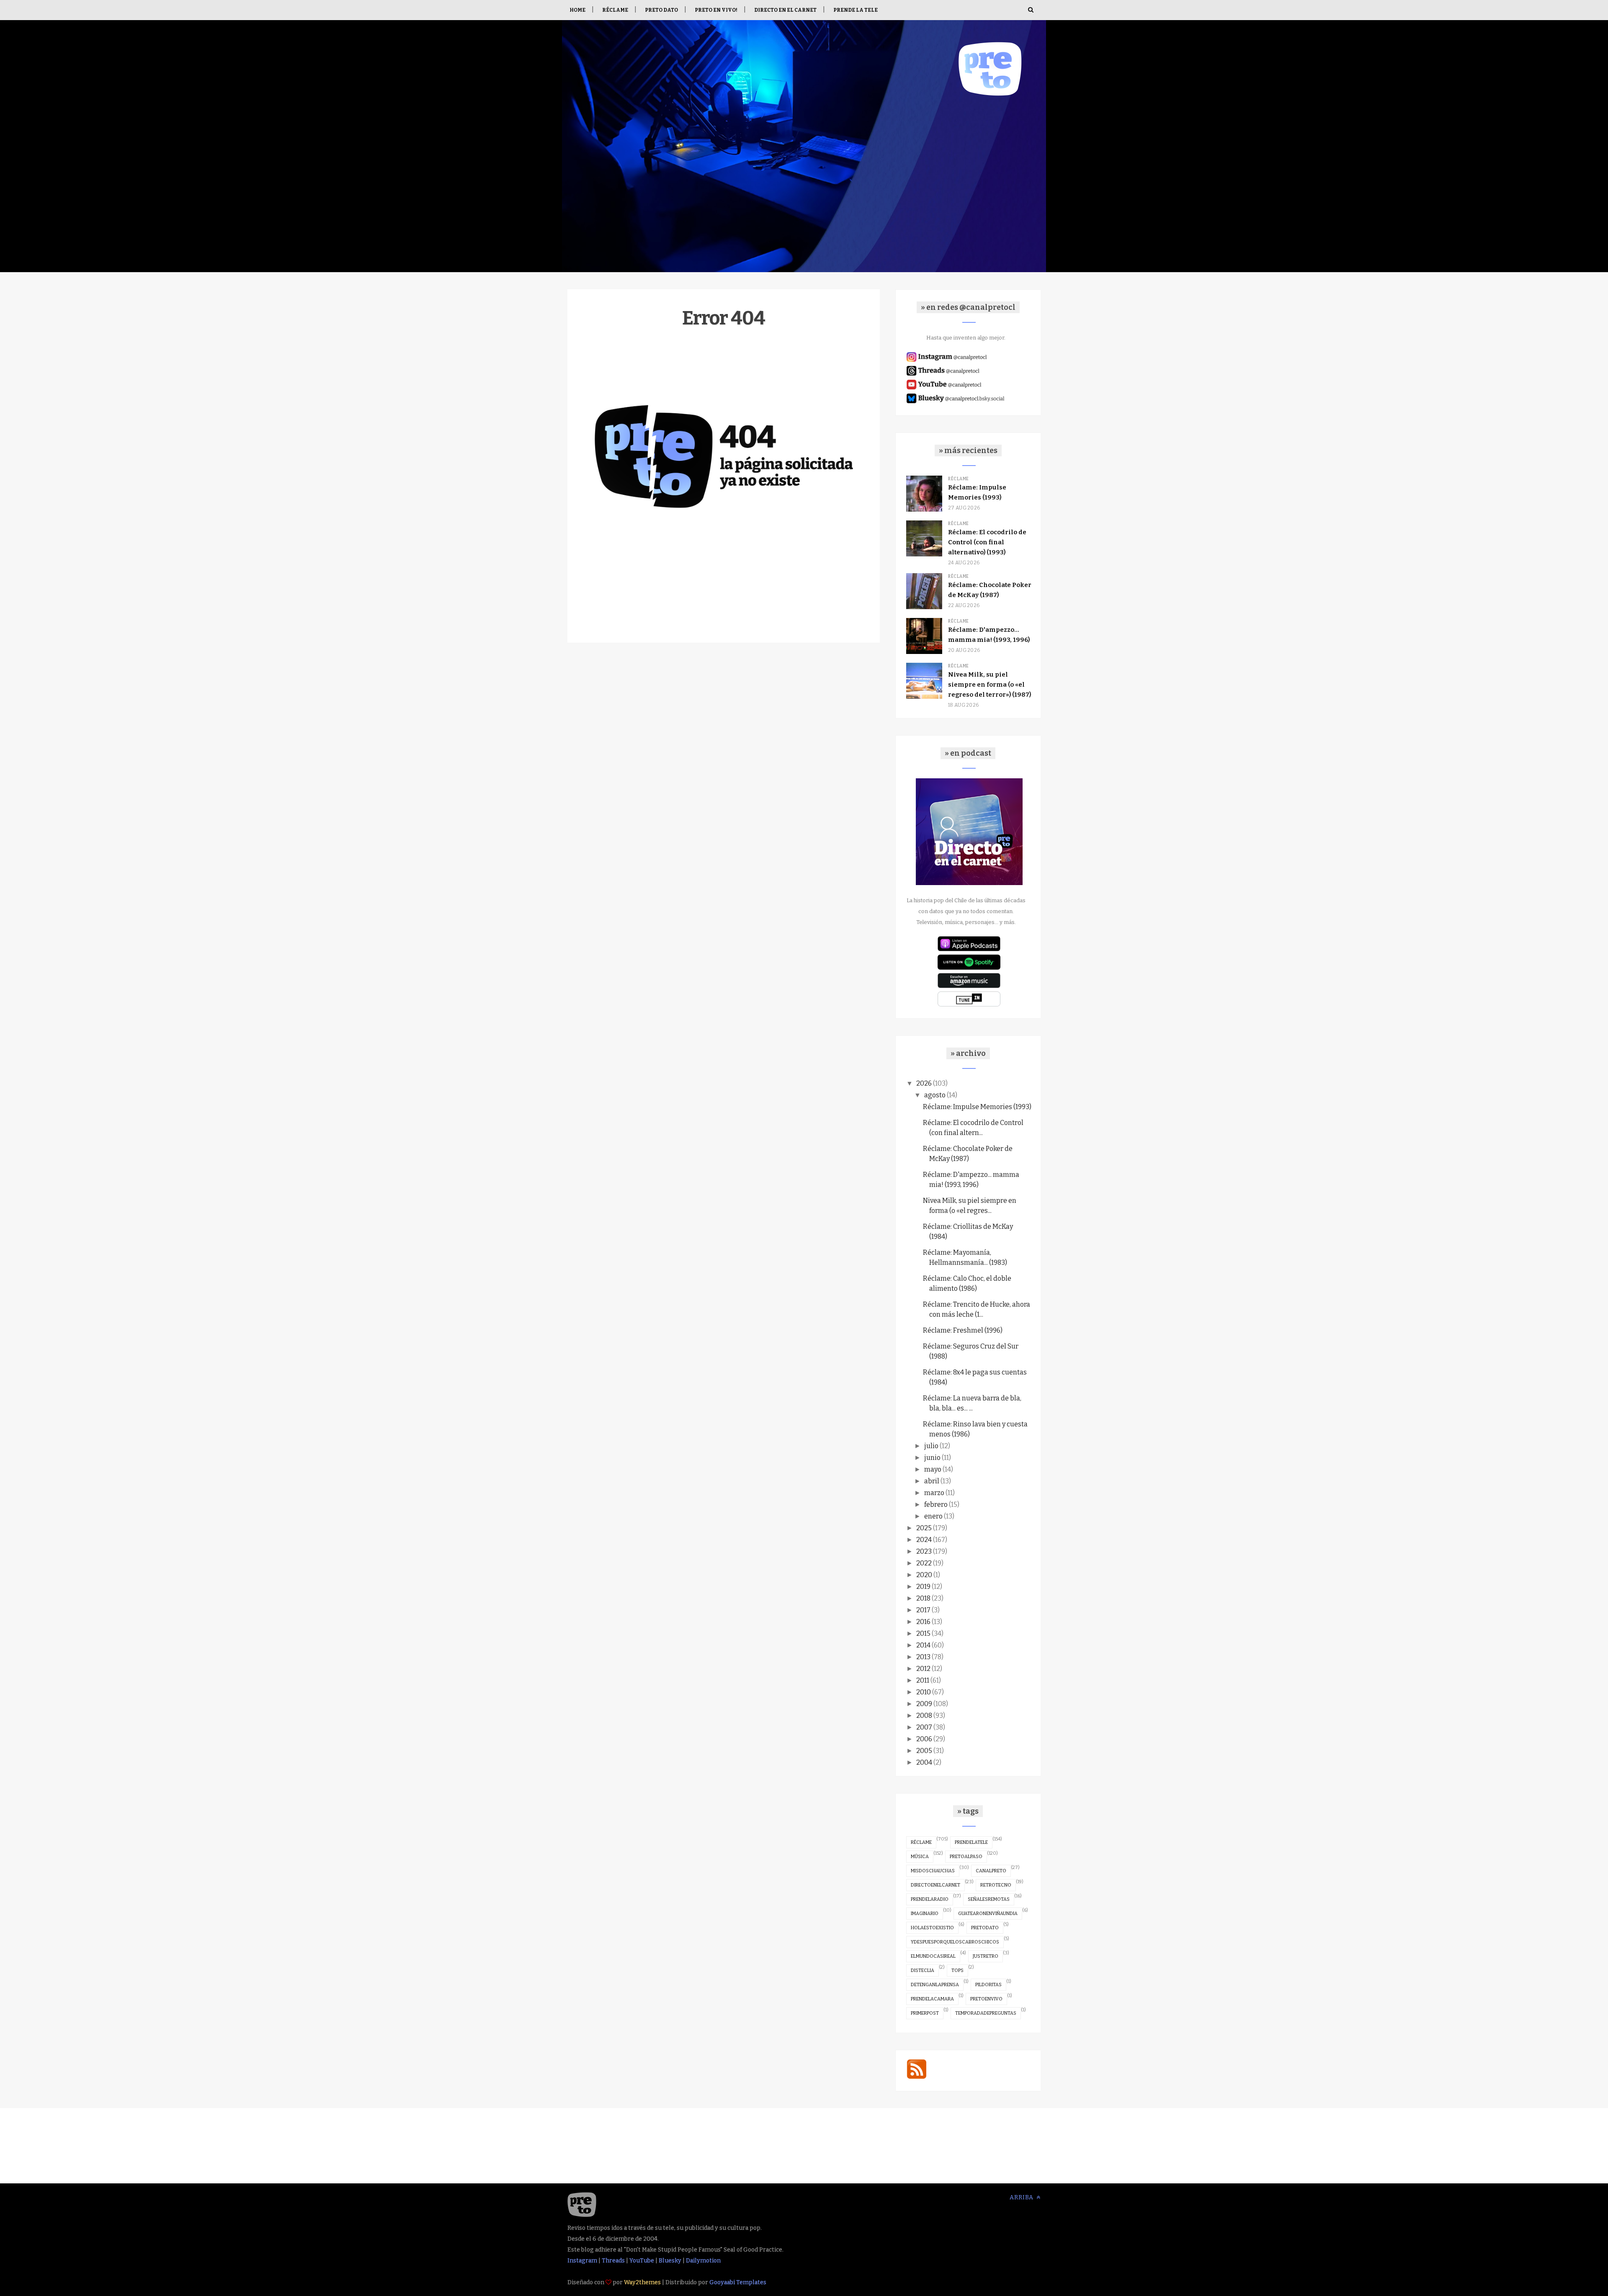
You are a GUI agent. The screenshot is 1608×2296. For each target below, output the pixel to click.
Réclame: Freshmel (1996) (963, 1330)
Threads (613, 2261)
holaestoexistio (932, 1928)
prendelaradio (930, 1899)
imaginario (925, 1914)
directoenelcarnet (935, 1885)
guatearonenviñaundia (988, 1914)
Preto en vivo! (716, 10)
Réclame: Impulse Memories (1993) (977, 1107)
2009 (924, 1704)
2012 (923, 1669)
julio (931, 1446)
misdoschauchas (933, 1871)
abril (932, 1481)
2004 (924, 1762)
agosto (935, 1095)
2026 (924, 1083)
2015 (923, 1633)
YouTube (642, 2261)
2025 (924, 1528)
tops (957, 1970)
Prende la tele (856, 10)
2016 (923, 1622)
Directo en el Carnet (785, 10)
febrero (936, 1504)
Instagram (582, 2261)
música (920, 1857)
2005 (924, 1751)
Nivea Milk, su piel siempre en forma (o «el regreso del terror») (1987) (990, 685)
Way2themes (642, 2282)
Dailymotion (703, 2261)
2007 (924, 1727)
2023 (924, 1551)
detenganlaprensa (935, 1985)
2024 (924, 1540)
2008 (924, 1716)
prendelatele (971, 1842)
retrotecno (996, 1885)
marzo (934, 1493)
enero (933, 1516)
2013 (923, 1657)
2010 (924, 1692)
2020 (924, 1575)
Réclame (615, 10)
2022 (924, 1563)
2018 (923, 1598)
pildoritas (988, 1985)
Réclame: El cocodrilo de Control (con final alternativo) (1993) (987, 542)
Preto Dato (661, 10)
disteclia (923, 1970)
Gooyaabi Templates (738, 2282)
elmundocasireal (933, 1956)
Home (577, 10)
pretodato (985, 1928)
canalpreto (991, 1871)
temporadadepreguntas (986, 2013)
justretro (986, 1956)
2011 (923, 1680)
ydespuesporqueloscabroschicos (955, 1942)
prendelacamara (932, 1999)
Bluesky (670, 2261)
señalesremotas (989, 1899)
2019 (923, 1587)
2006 (924, 1739)
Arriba (1022, 2197)
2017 (923, 1610)
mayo (933, 1469)
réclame (921, 1842)
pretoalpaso (966, 1857)
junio (932, 1458)
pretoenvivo (986, 1999)
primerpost (925, 2013)
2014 (923, 1645)
